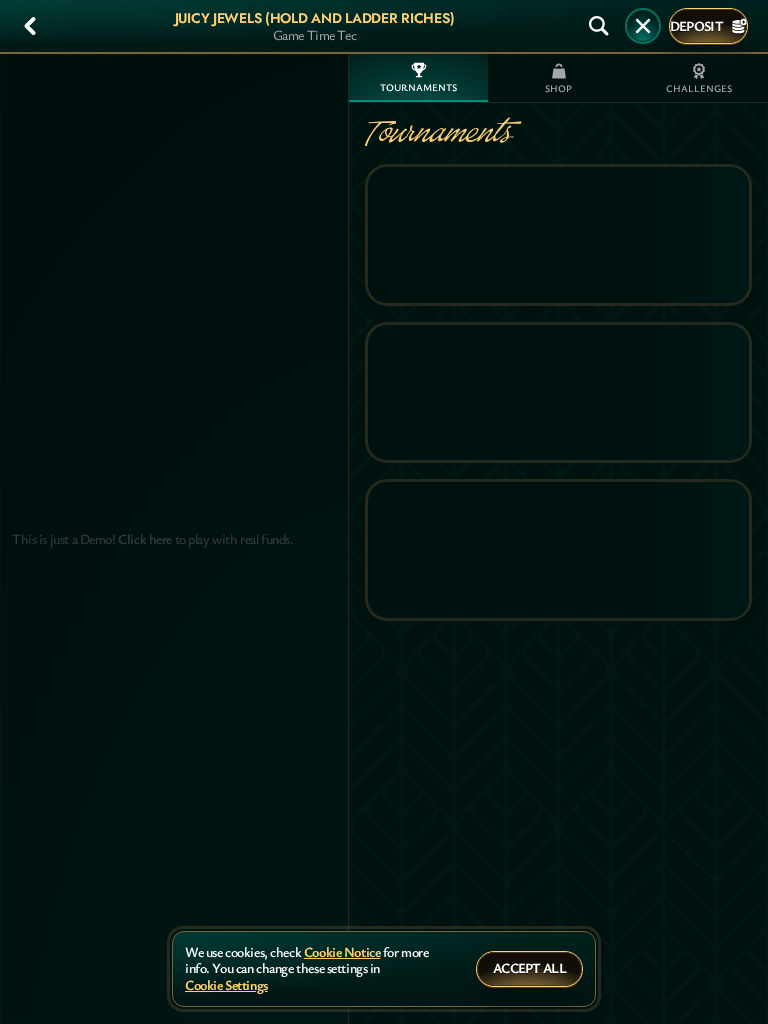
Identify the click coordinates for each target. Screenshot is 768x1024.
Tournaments (418, 87)
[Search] (599, 26)
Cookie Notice (342, 952)
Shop (558, 88)
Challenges (699, 88)
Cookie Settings (226, 985)
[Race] (643, 26)
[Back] (30, 26)
